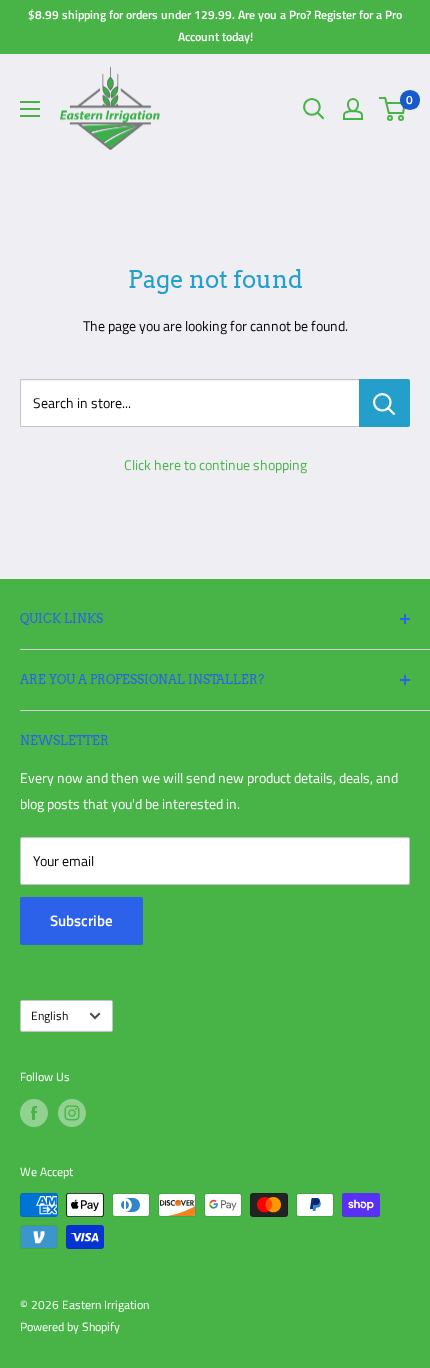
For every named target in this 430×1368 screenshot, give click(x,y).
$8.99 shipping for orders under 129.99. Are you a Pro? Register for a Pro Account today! (215, 25)
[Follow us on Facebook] (34, 1113)
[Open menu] (30, 109)
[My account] (353, 109)
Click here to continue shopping (215, 464)
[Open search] (314, 109)
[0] (393, 109)
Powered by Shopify (70, 1326)
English (49, 1016)
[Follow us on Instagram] (72, 1113)
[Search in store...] (384, 403)
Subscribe (81, 920)
